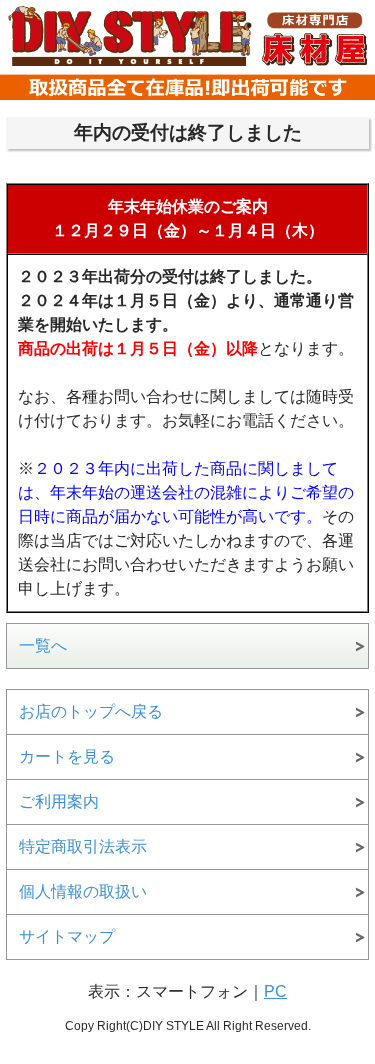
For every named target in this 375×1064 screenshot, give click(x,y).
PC (275, 991)
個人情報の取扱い (83, 891)
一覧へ (43, 645)
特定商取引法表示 (83, 846)
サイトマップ (67, 936)
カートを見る (67, 756)
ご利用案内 (59, 801)
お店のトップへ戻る (91, 711)
